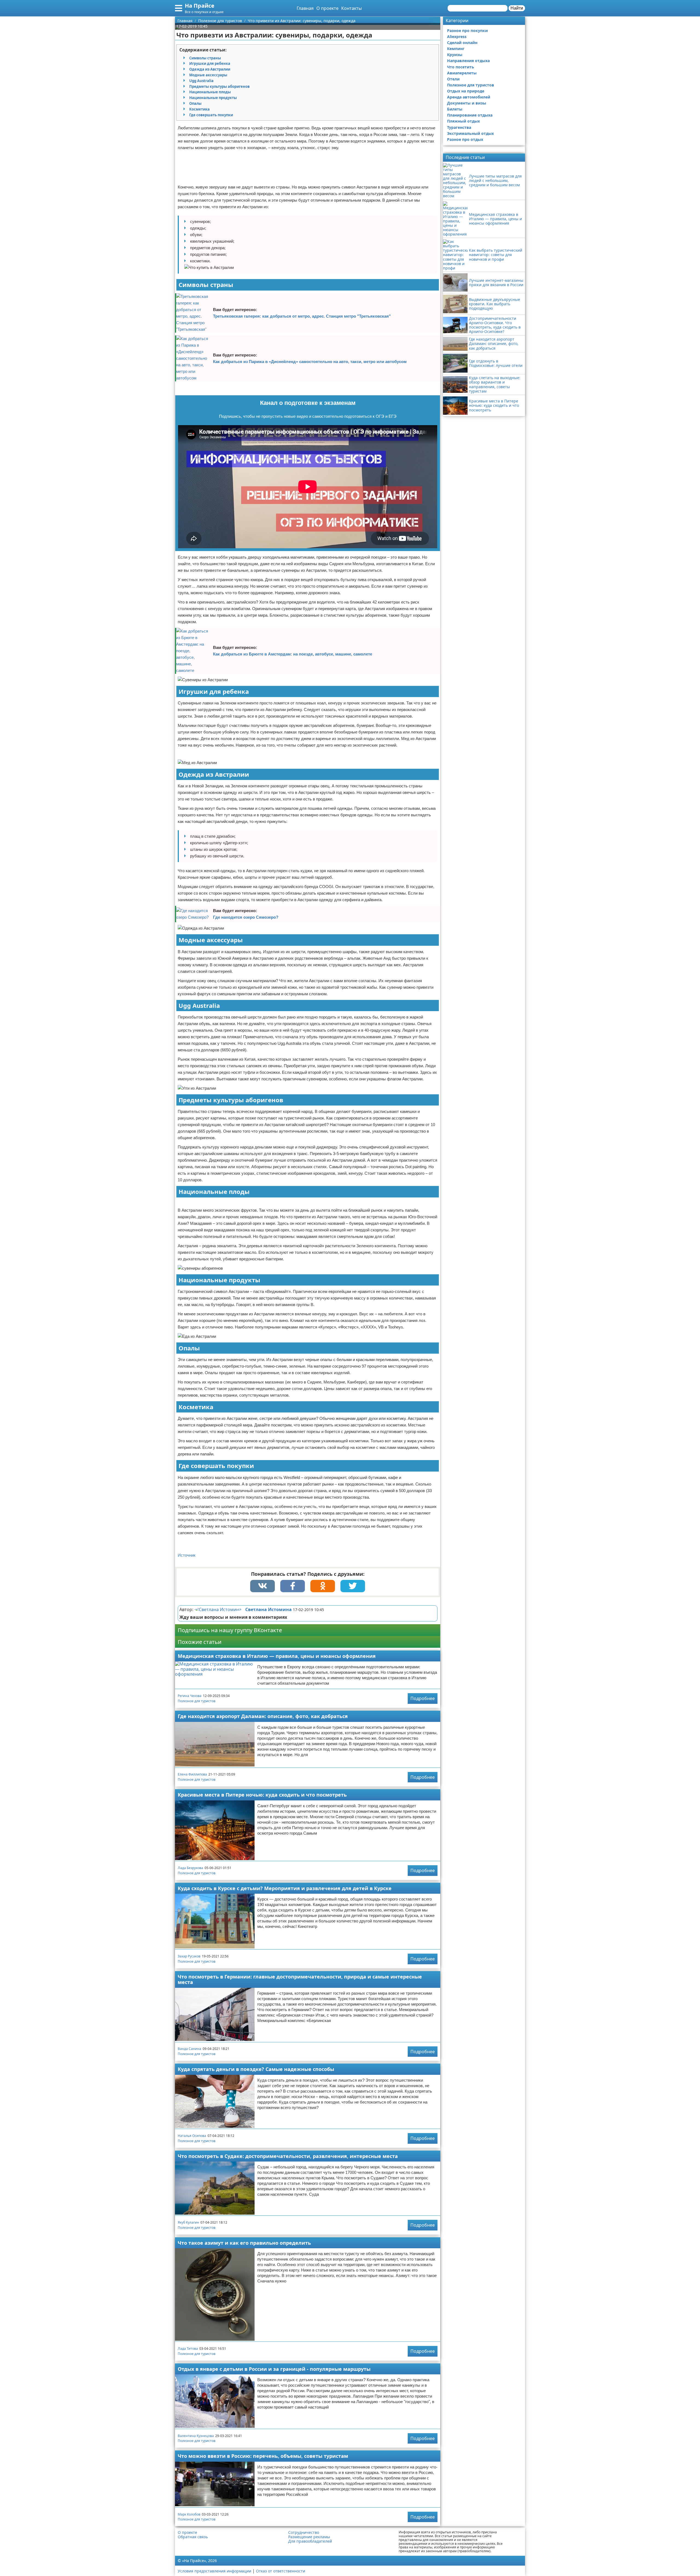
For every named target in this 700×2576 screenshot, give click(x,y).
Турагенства (459, 127)
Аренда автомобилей (469, 97)
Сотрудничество (304, 2533)
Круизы (455, 55)
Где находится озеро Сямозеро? (246, 917)
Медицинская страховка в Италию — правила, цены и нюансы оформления (277, 1656)
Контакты (352, 8)
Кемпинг (456, 49)
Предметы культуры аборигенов (219, 86)
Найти (517, 8)
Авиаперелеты (462, 73)
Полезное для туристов (197, 1701)
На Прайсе (200, 6)
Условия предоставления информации (215, 2571)
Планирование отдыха (470, 115)
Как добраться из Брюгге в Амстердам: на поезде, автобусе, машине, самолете (293, 654)
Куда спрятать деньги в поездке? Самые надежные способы (256, 2069)
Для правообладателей (310, 2541)
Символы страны (205, 58)
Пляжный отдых (463, 121)
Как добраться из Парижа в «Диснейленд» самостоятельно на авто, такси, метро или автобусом (310, 362)
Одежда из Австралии (210, 69)
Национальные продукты (213, 98)
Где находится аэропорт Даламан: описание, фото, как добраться (263, 1716)
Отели (453, 79)
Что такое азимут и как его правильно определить (244, 2243)
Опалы (195, 103)
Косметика (199, 109)
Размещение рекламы (309, 2537)
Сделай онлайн (462, 43)
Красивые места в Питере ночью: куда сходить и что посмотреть (262, 1795)
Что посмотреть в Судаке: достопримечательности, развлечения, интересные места (288, 2156)
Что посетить (461, 67)
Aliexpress (457, 37)
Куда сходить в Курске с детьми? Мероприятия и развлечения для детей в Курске (285, 1888)
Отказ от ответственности (281, 2571)
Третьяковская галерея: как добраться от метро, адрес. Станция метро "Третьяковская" (302, 316)
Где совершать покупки (211, 115)
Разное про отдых (465, 139)
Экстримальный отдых (470, 133)
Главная (305, 8)
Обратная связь (193, 2537)
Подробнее (423, 1698)
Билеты (455, 109)
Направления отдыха (468, 61)
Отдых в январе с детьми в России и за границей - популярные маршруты (274, 2369)
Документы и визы (467, 103)
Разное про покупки (467, 31)
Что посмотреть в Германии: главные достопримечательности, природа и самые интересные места (300, 1979)
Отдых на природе (466, 91)
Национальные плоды (210, 92)
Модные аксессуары (208, 75)
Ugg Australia (201, 81)
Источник (187, 1555)
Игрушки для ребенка (210, 63)
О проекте (327, 8)
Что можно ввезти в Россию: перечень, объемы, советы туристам (263, 2456)
